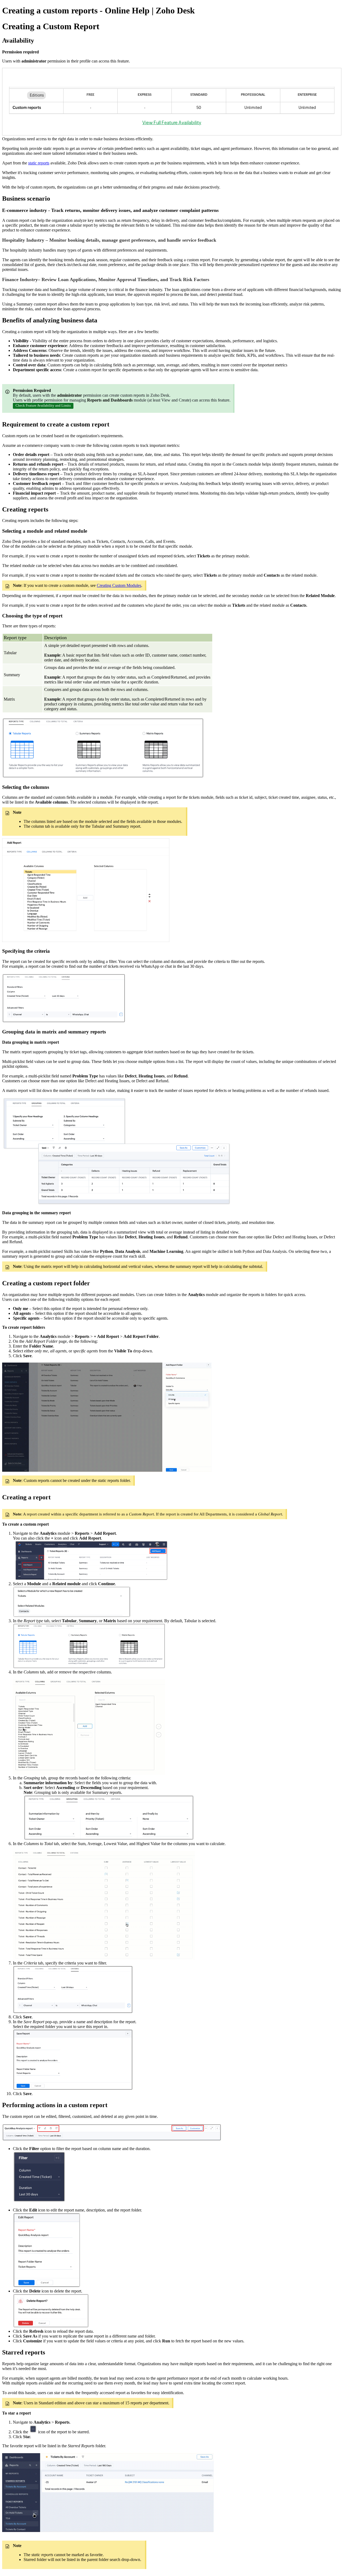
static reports (39, 163)
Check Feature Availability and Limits (43, 405)
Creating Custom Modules (119, 585)
